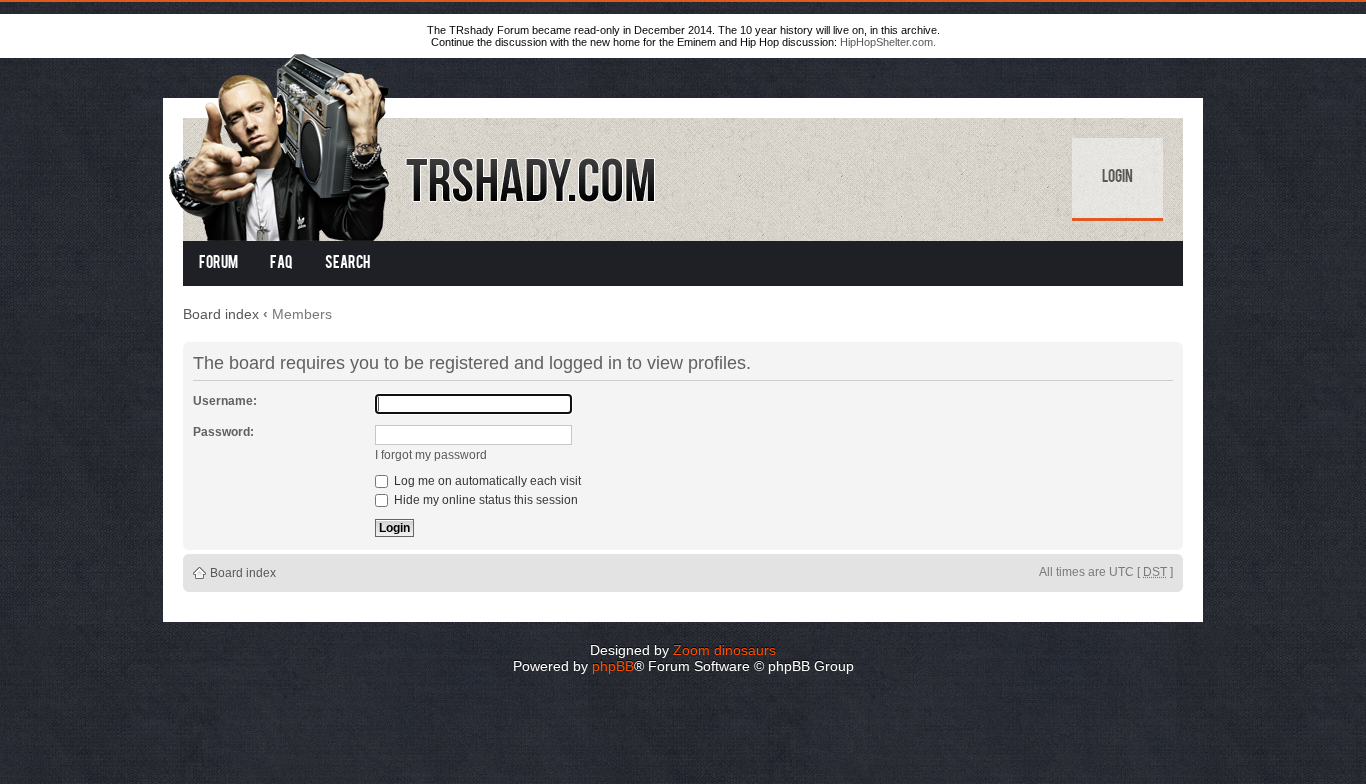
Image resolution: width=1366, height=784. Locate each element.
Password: (223, 432)
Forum (218, 264)
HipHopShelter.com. (888, 42)
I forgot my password (431, 455)
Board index (221, 314)
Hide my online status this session (484, 500)
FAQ (281, 264)
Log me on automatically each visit (486, 481)
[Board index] (414, 143)
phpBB (613, 666)
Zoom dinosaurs (724, 650)
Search (347, 264)
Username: (225, 401)
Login (1117, 178)
